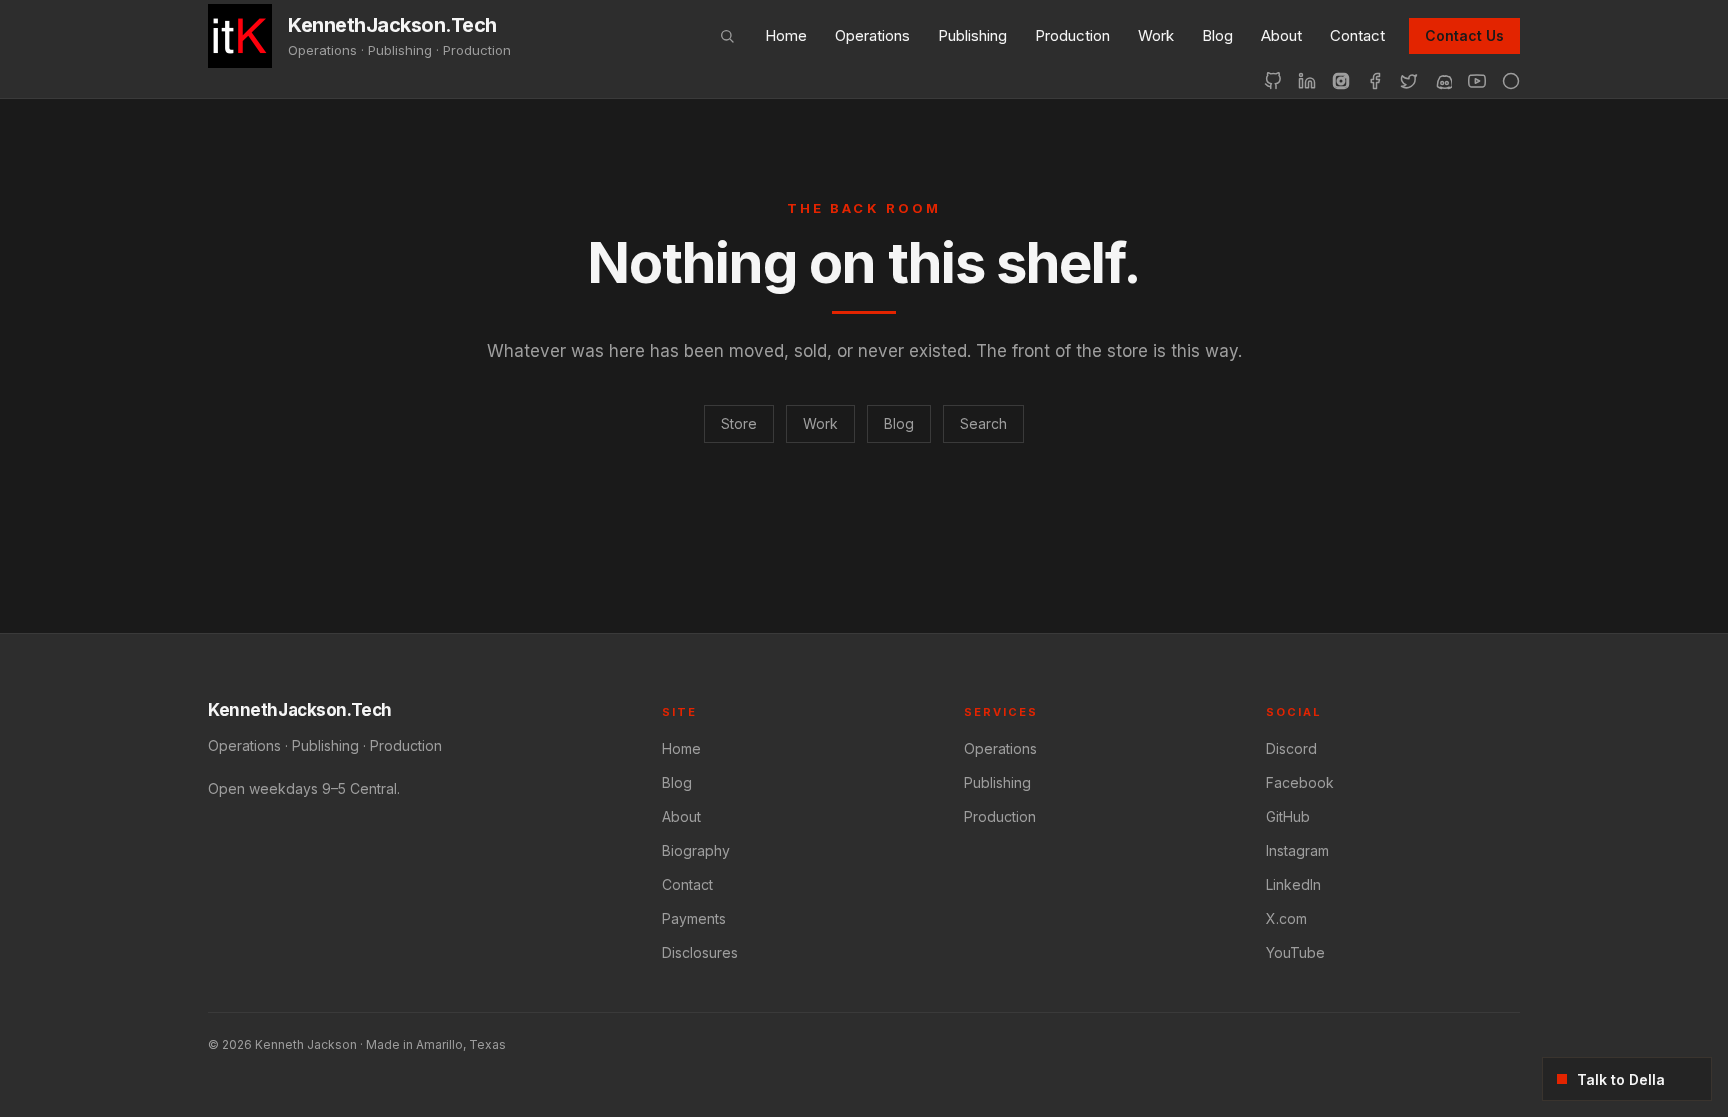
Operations (872, 35)
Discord (1291, 748)
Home (786, 35)
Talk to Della (1621, 1079)
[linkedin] (1307, 81)
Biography (696, 850)
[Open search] (727, 36)
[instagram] (1341, 81)
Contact (1357, 35)
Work (1156, 35)
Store (739, 423)
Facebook (1300, 782)
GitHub (1288, 816)
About (1281, 35)
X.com (1286, 918)
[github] (1273, 81)
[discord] (1443, 81)
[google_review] (1511, 81)
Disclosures (700, 952)
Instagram (1297, 850)
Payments (694, 918)
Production (1072, 35)
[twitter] (1409, 81)
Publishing (972, 35)
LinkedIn (1293, 884)
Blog (1217, 35)
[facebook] (1375, 81)
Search (983, 423)
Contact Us (1464, 35)
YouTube (1295, 952)
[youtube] (1477, 81)
